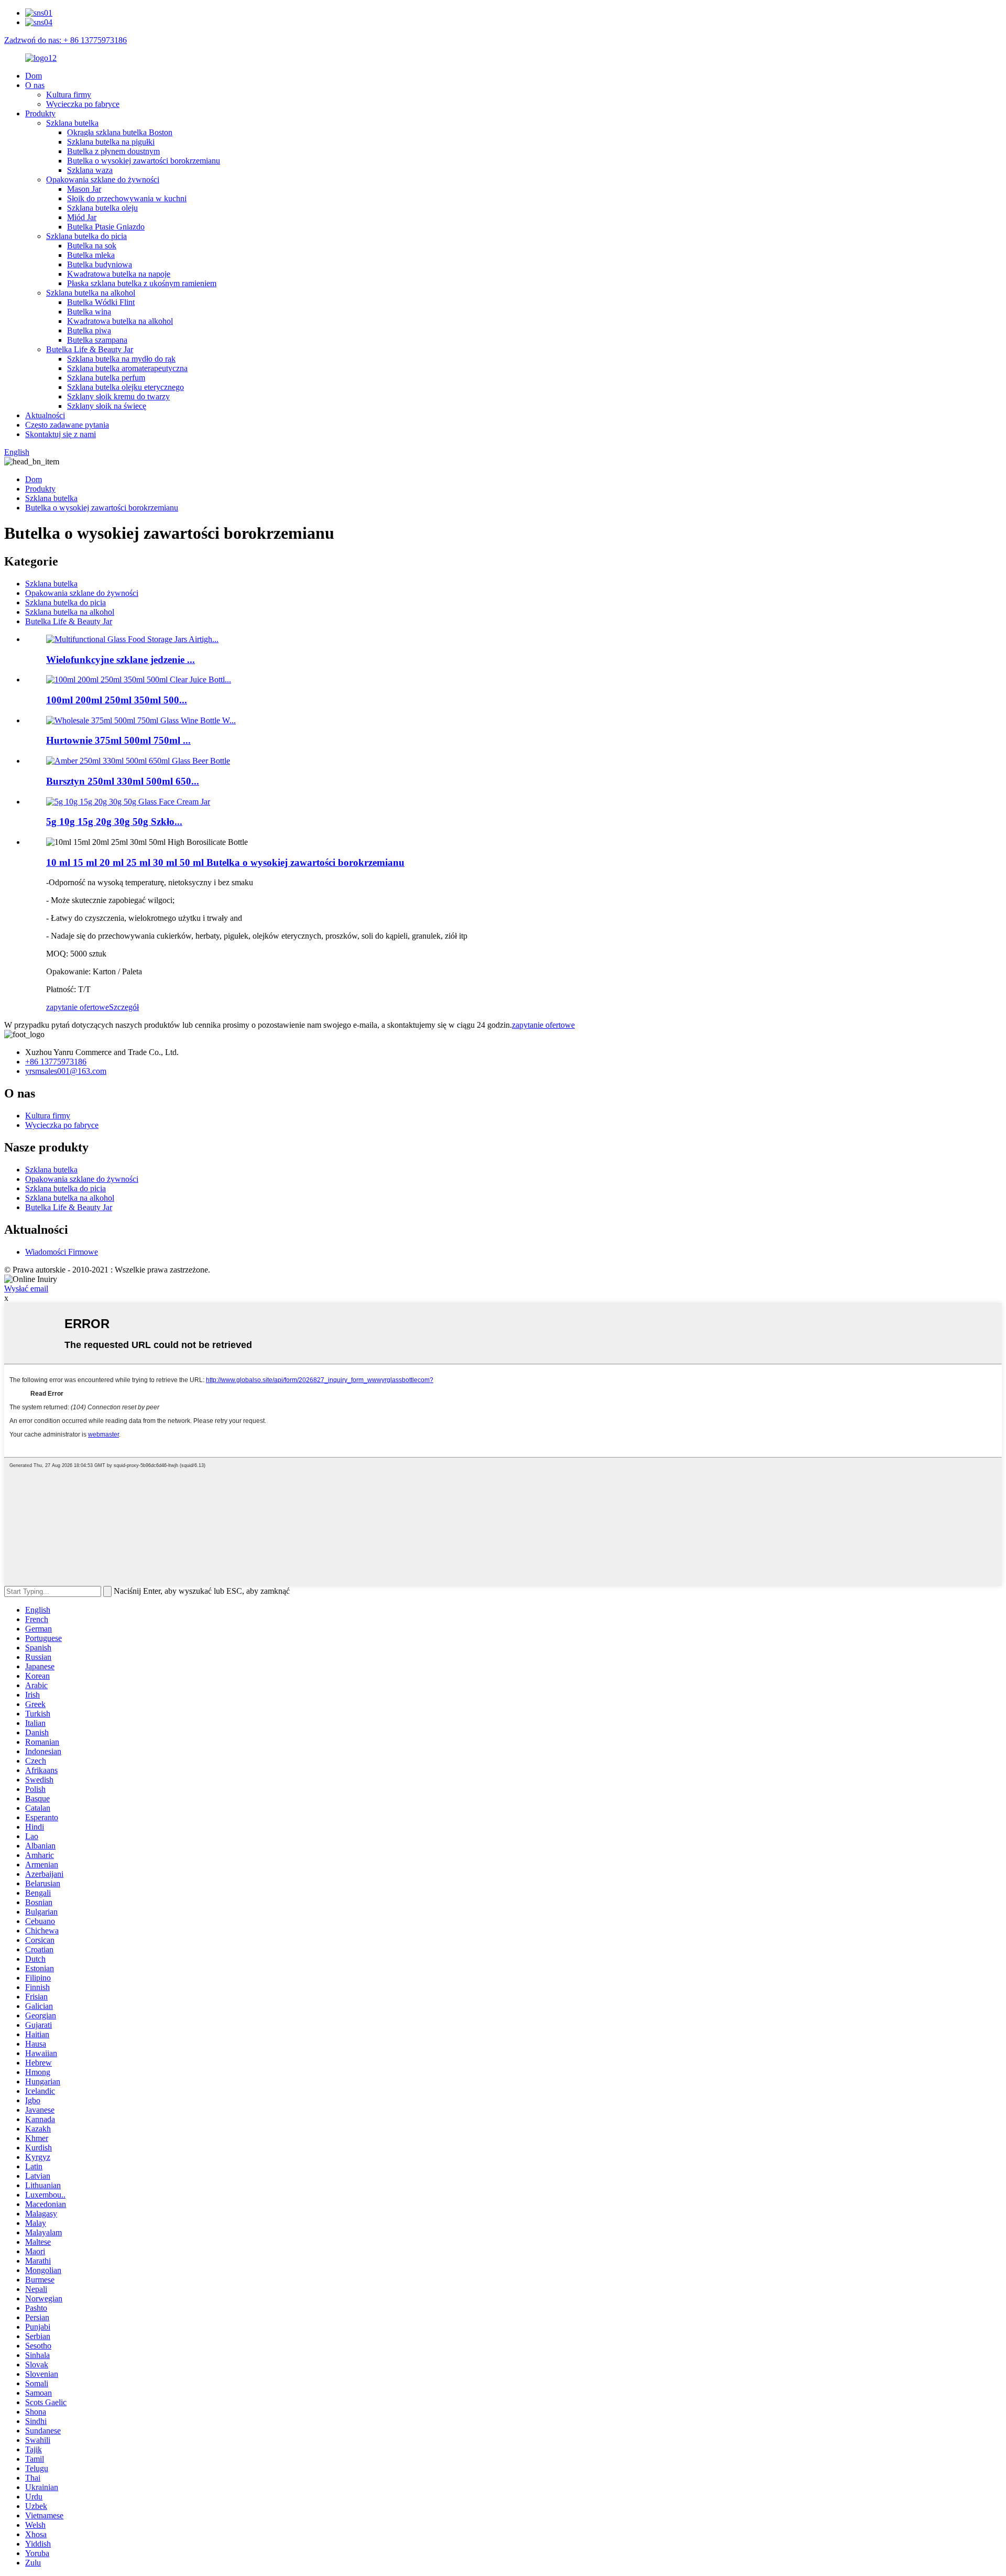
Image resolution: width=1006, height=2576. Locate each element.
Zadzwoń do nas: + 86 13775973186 (65, 40)
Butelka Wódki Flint (101, 302)
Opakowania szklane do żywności (103, 180)
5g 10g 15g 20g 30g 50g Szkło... (114, 822)
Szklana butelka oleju (102, 208)
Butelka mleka (91, 255)
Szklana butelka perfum (106, 378)
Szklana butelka (72, 123)
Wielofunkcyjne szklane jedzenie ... (121, 660)
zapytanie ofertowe (78, 1007)
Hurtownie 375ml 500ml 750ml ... (118, 740)
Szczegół (124, 1007)
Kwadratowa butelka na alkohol (120, 321)
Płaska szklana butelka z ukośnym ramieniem (142, 283)
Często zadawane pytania (67, 425)
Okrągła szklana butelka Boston (120, 132)
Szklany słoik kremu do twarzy (118, 396)
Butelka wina (89, 312)
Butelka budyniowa (100, 264)
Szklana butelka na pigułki (111, 142)
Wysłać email (26, 1289)
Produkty (40, 113)
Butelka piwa (89, 330)
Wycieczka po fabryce (83, 104)
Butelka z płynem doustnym (113, 151)
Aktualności (45, 415)
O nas (35, 85)
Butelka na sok (92, 246)
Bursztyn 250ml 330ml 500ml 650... (123, 781)
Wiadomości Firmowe (62, 1252)
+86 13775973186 (56, 1062)
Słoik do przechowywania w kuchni (127, 198)
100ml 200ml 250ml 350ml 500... (117, 700)
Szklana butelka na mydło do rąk (121, 359)
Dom (34, 76)
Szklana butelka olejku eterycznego (125, 387)
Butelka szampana (97, 340)
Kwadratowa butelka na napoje (119, 274)
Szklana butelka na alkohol (91, 293)
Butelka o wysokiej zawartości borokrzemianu (144, 161)
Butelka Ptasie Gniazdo (106, 227)
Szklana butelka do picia (86, 236)
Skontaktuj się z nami (61, 434)
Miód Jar (82, 217)
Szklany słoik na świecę (107, 406)
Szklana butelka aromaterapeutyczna (127, 368)
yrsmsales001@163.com (66, 1071)
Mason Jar (84, 189)
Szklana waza (90, 170)
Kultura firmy (69, 95)
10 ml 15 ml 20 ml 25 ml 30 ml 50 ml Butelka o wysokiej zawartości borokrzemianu (225, 862)
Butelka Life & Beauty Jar (90, 349)
